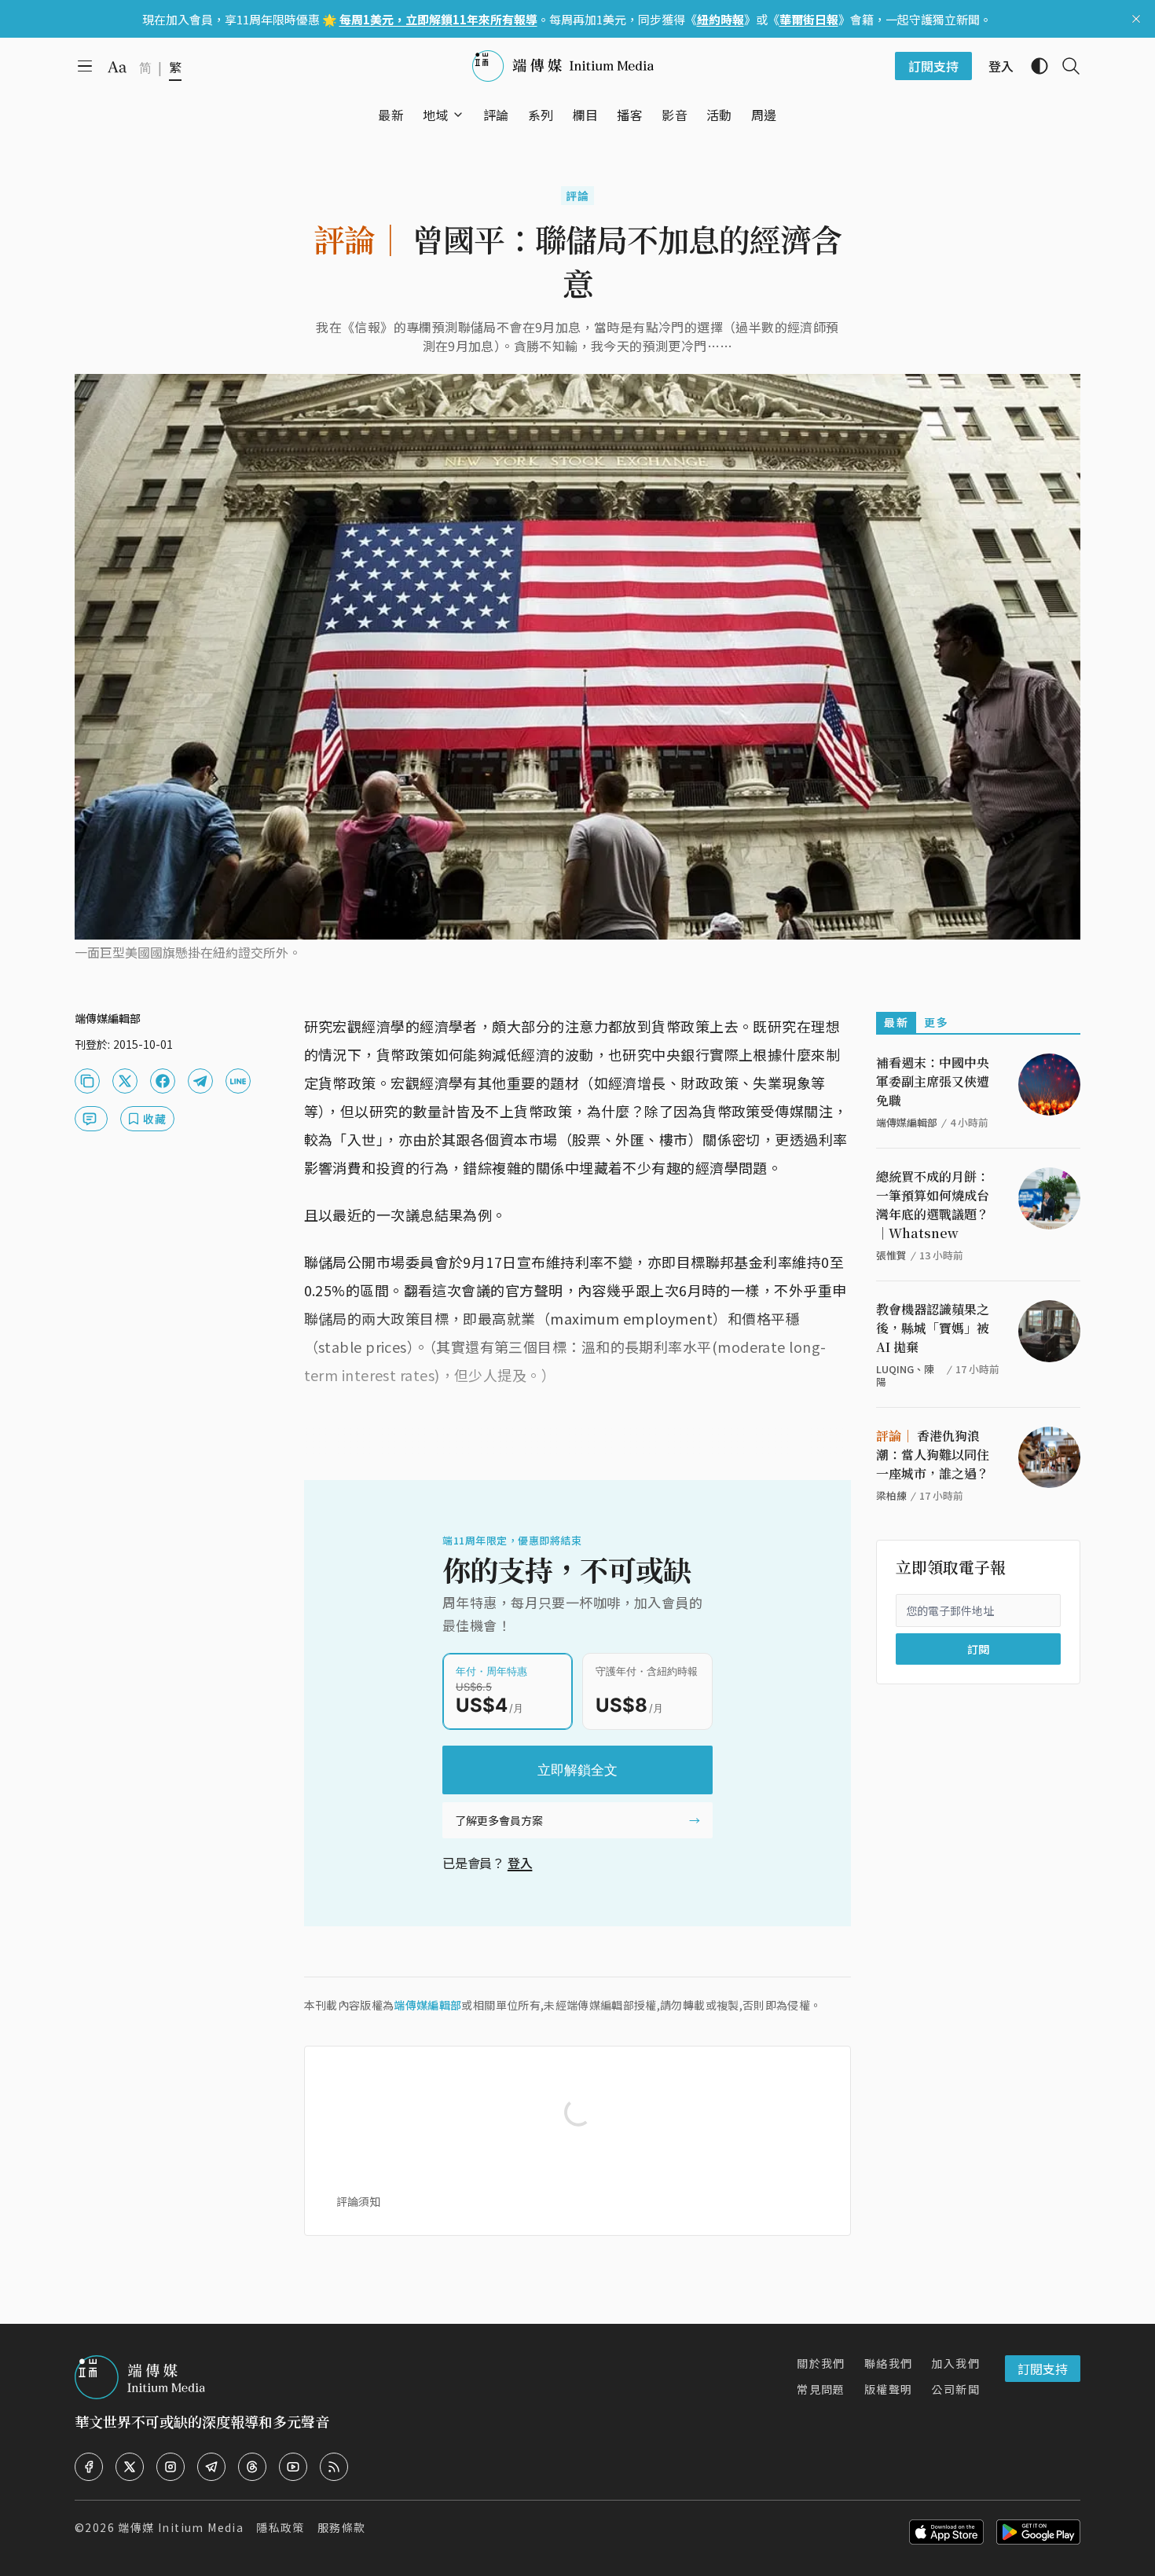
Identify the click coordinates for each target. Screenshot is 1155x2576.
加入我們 (955, 2363)
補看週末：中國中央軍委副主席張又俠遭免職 (933, 1081)
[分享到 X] (125, 1081)
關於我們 (821, 2363)
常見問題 (821, 2389)
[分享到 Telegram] (200, 1081)
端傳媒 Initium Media (181, 2527)
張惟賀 (891, 1255)
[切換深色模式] (1033, 66)
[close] (1136, 19)
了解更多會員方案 (499, 1820)
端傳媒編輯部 (427, 2005)
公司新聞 (955, 2389)
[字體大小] (117, 67)
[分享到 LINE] (238, 1081)
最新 (896, 1022)
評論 (578, 196)
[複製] (87, 1081)
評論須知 (358, 2201)
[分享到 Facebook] (163, 1081)
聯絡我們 (889, 2363)
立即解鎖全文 (577, 1770)
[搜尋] (1065, 66)
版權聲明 (889, 2389)
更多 (936, 1022)
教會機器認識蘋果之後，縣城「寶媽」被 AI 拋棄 (933, 1328)
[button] (436, 115)
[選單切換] (458, 115)
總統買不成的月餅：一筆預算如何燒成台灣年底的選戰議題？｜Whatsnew (933, 1205)
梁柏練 (891, 1495)
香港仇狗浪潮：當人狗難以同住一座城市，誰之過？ (933, 1455)
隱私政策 (280, 2527)
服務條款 (342, 2527)
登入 (520, 1863)
